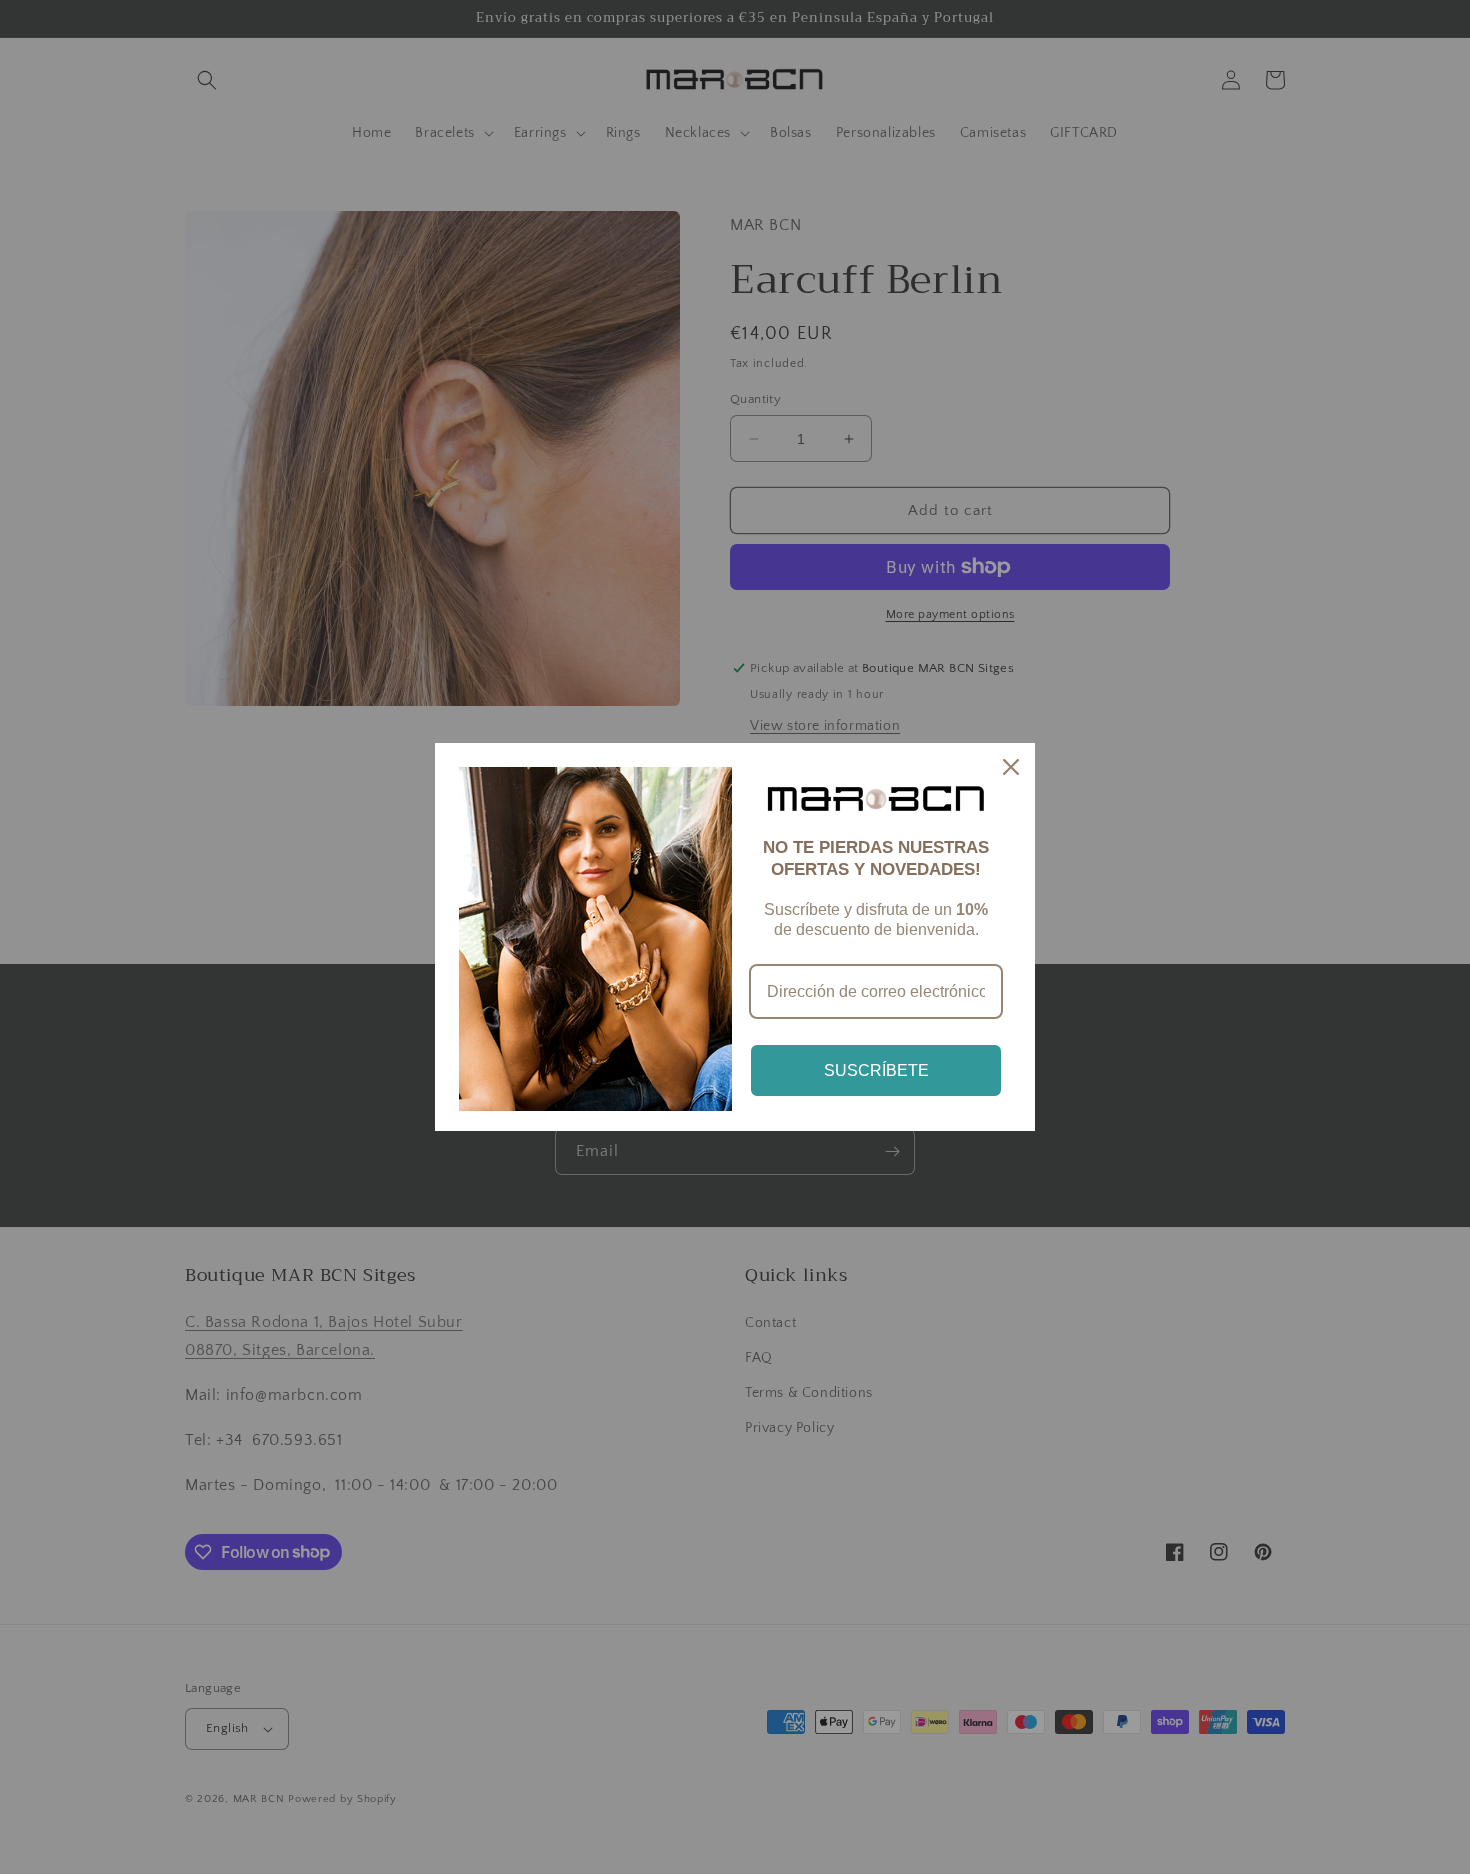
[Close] (1011, 767)
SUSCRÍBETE (876, 1070)
